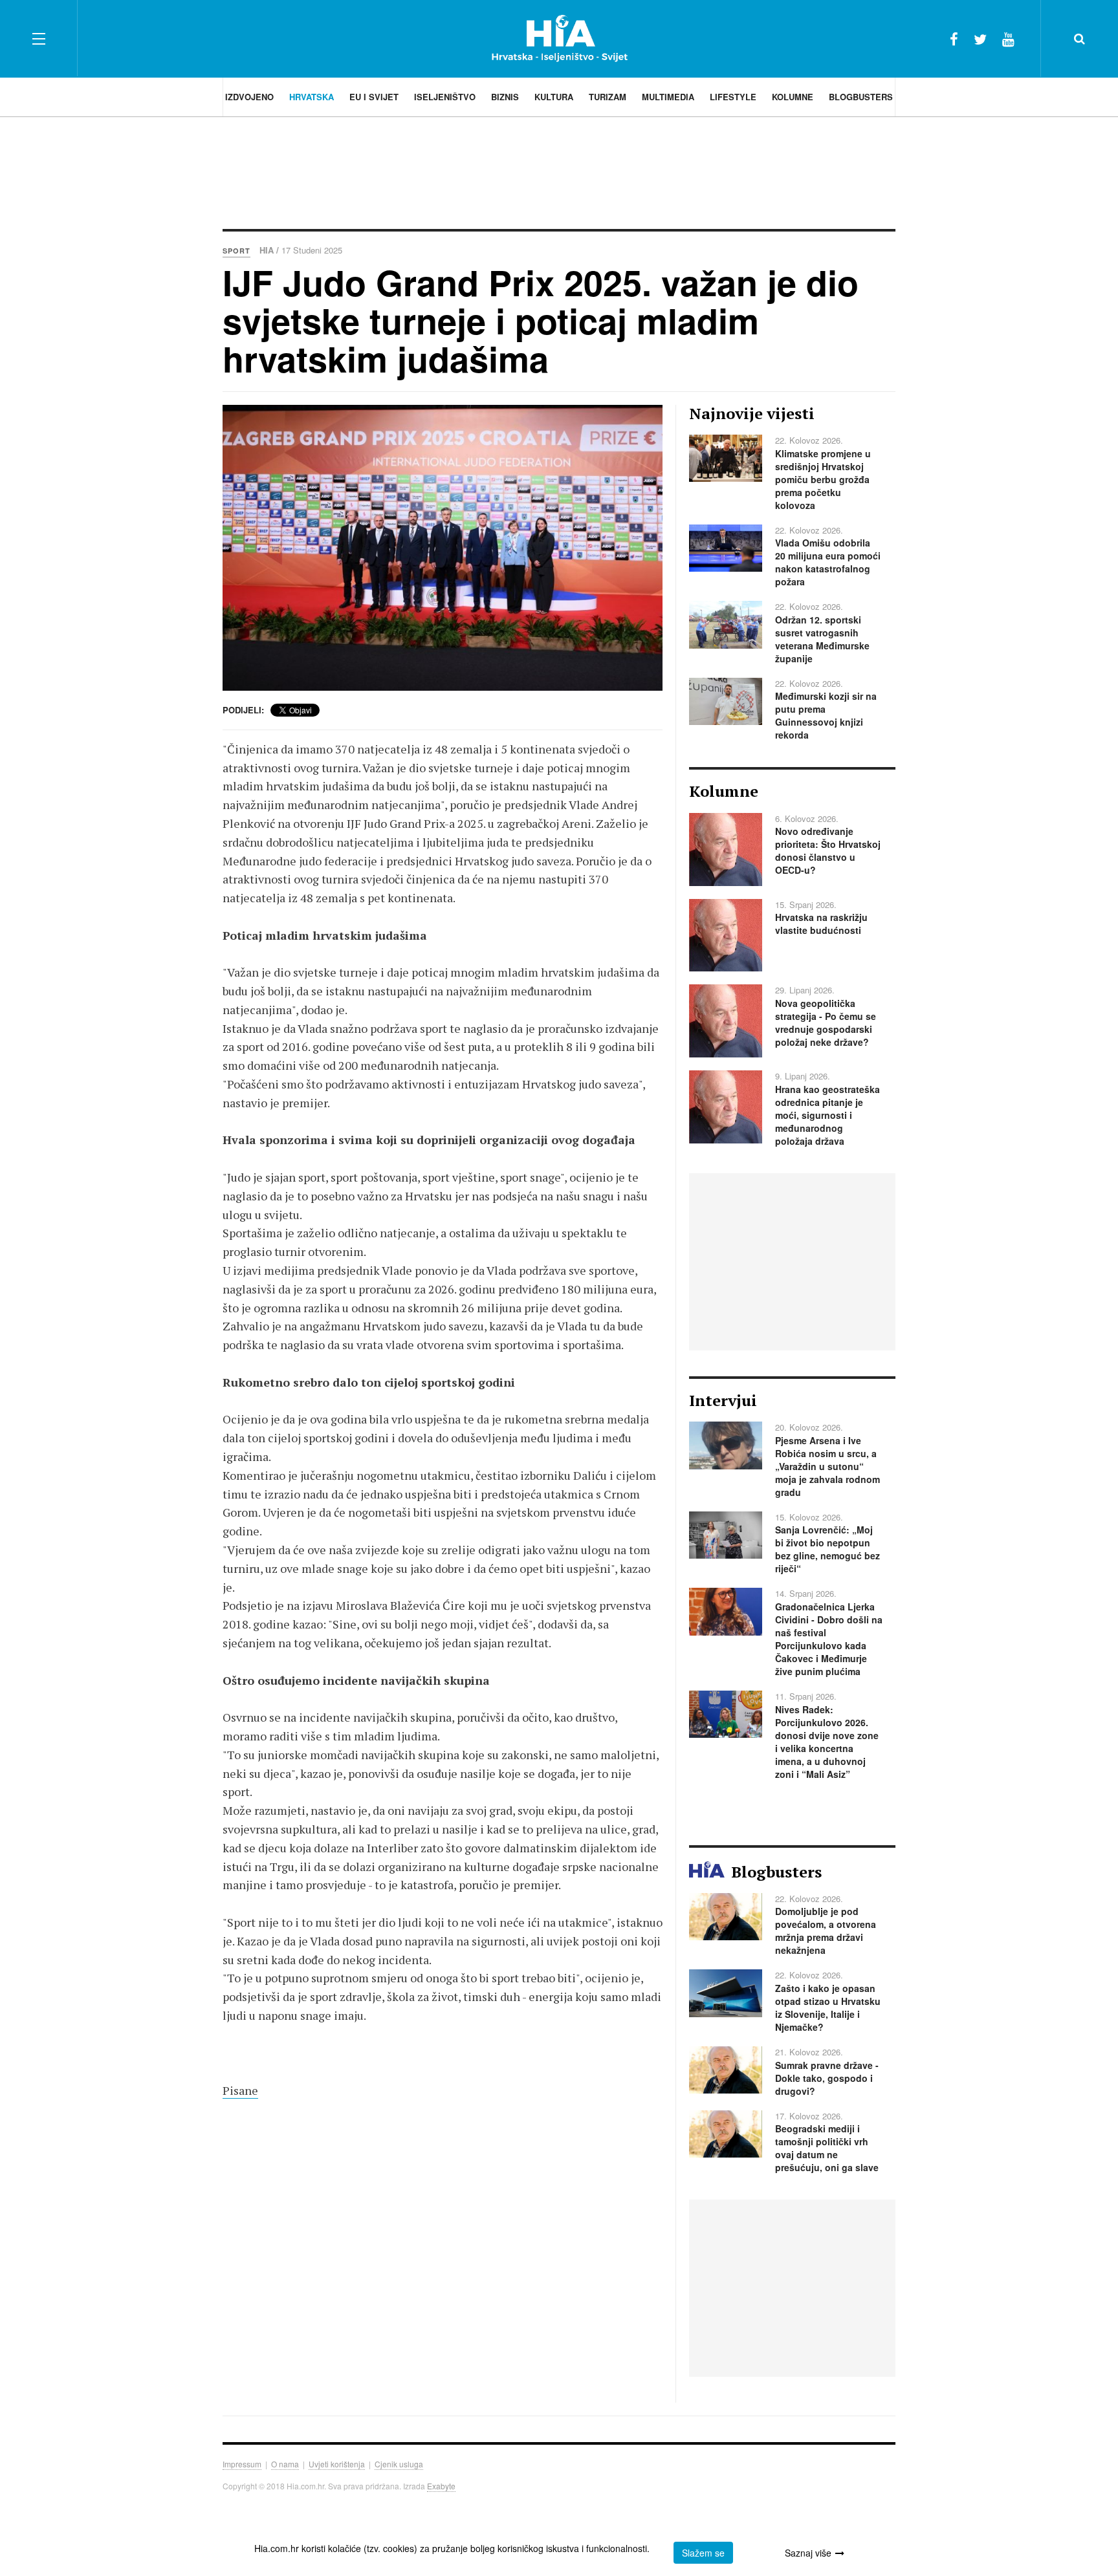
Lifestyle (733, 97)
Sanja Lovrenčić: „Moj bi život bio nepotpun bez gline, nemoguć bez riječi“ (828, 1549)
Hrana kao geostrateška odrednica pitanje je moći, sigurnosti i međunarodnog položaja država (828, 1115)
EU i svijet (374, 97)
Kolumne (793, 97)
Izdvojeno (249, 97)
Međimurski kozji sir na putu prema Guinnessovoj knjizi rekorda (826, 715)
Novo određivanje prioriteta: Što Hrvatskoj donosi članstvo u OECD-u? (828, 850)
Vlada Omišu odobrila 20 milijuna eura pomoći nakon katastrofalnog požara (828, 562)
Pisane (240, 2090)
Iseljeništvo (445, 97)
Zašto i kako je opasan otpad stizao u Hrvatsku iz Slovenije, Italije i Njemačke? (828, 2008)
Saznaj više (808, 2553)
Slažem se (703, 2553)
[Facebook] (954, 38)
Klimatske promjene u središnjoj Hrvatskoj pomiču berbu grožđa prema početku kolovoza (823, 479)
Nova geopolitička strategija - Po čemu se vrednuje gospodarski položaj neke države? (826, 1023)
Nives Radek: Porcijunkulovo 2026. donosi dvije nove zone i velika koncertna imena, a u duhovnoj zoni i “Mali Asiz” (827, 1742)
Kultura (554, 97)
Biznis (505, 97)
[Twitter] (980, 38)
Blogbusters (861, 97)
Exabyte (441, 2486)
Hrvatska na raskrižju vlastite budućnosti (821, 924)
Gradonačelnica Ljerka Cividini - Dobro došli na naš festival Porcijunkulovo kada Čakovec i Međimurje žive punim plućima (829, 1639)
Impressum (242, 2464)
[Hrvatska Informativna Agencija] (559, 38)
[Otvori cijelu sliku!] (443, 548)
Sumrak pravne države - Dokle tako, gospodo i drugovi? (827, 2078)
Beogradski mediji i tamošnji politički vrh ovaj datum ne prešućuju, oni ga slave (827, 2148)
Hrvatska (312, 97)
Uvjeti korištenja (337, 2464)
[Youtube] (1008, 38)
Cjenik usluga (399, 2464)
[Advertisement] (559, 171)
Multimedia (668, 97)
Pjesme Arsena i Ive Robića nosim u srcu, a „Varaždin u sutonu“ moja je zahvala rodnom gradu (828, 1466)
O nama (285, 2464)
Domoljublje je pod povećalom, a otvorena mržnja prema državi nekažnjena (826, 1931)
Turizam (608, 97)
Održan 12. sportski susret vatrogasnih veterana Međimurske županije (822, 639)
